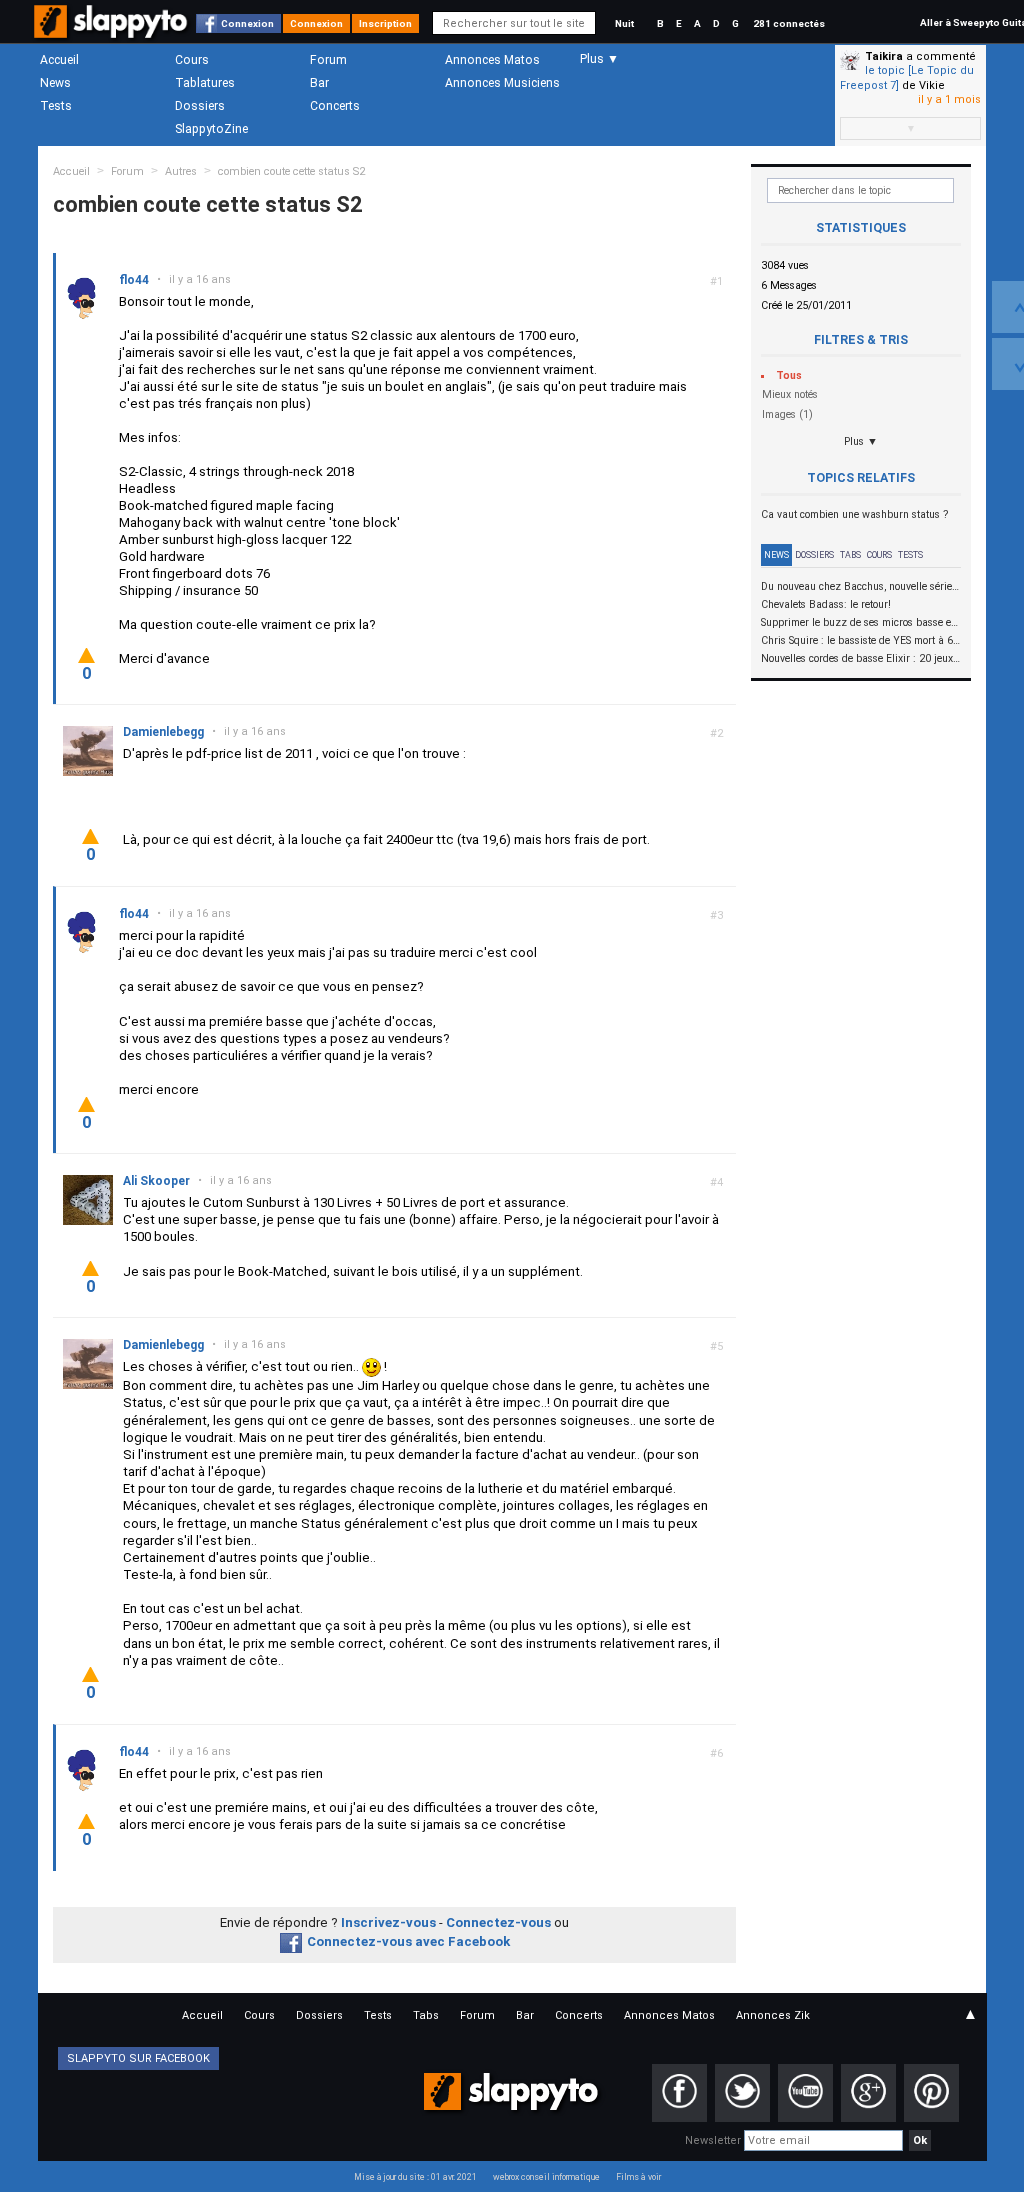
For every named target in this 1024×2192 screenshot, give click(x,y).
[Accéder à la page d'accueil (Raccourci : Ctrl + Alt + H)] (112, 31)
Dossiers (200, 106)
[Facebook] (679, 2093)
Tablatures (205, 83)
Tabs (850, 555)
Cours (192, 60)
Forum (328, 60)
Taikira (884, 56)
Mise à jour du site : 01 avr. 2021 (415, 2177)
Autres (181, 171)
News (55, 83)
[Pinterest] (931, 2093)
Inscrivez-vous (388, 1922)
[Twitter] (742, 2093)
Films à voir (638, 2177)
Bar (319, 83)
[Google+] (868, 2093)
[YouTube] (805, 2093)
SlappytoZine (211, 129)
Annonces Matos (492, 60)
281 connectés (789, 23)
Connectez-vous (498, 1922)
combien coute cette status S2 (291, 171)
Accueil (59, 60)
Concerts (335, 106)
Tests (56, 106)
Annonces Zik (773, 2015)
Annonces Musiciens (502, 83)
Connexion (247, 23)
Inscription (385, 23)
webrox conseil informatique (546, 2177)
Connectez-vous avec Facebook (408, 1941)
